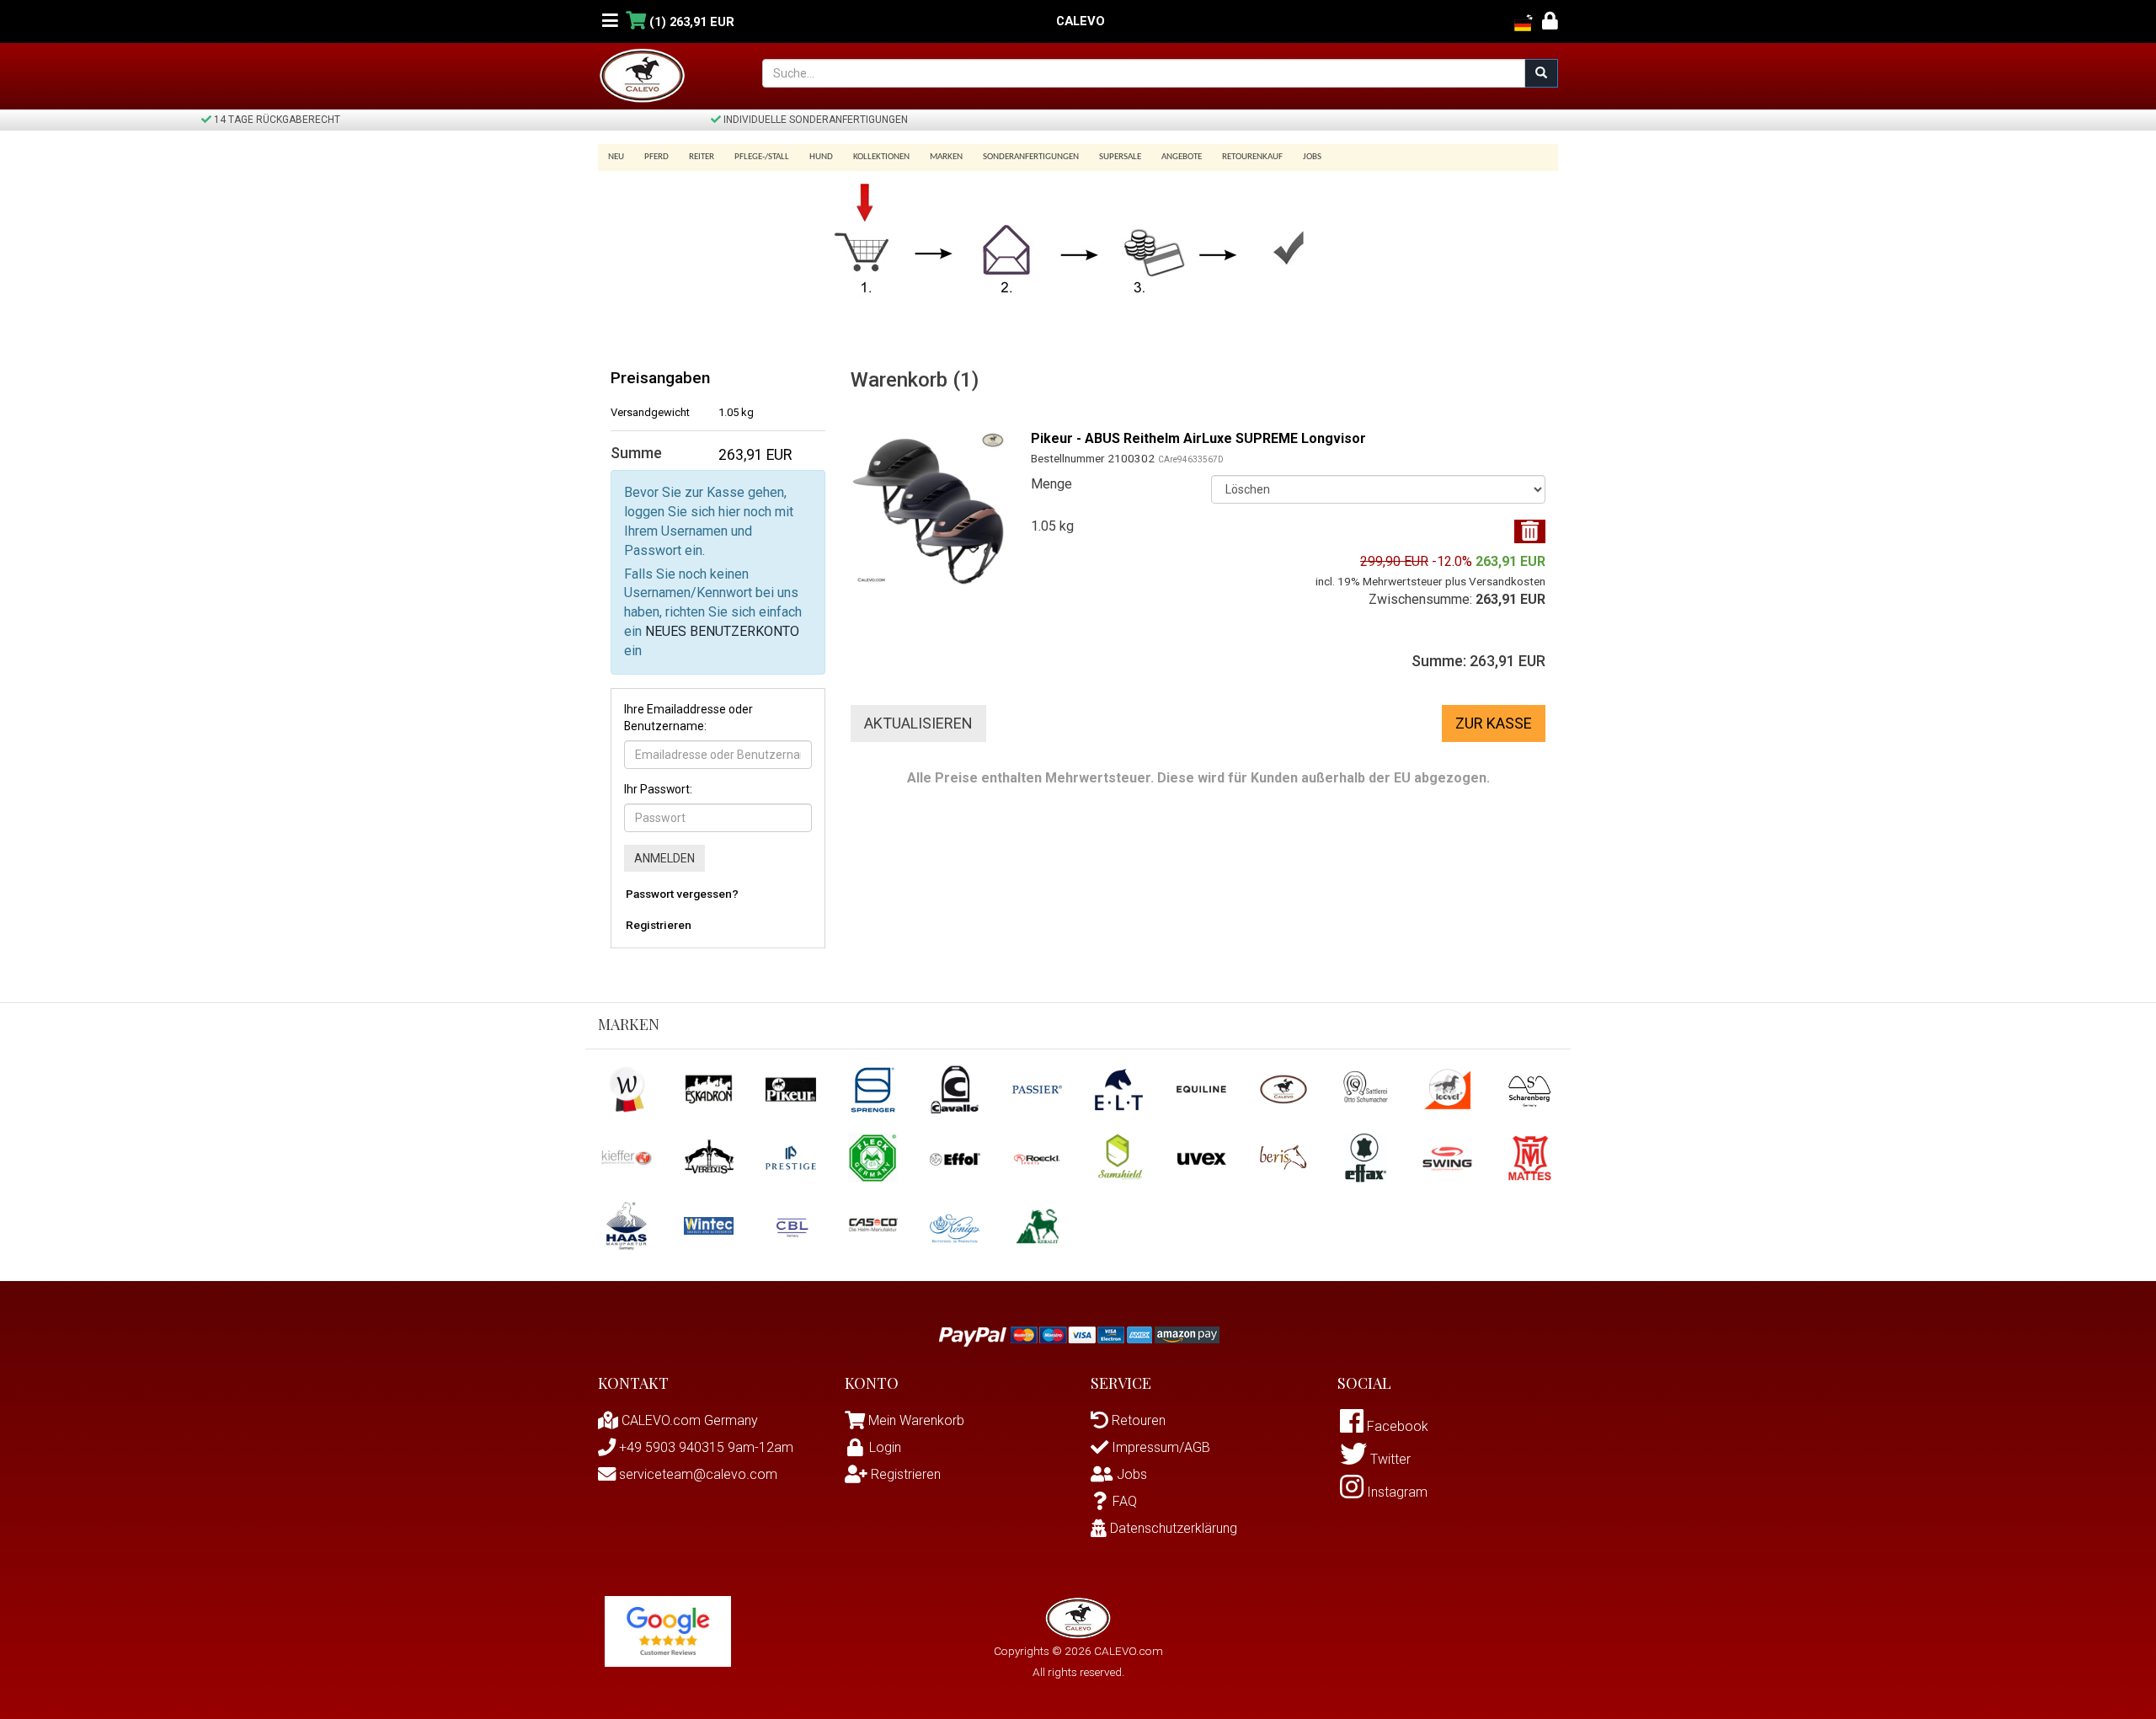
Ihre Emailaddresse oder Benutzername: (688, 718)
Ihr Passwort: (658, 789)
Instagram (1396, 1492)
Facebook (1396, 1426)
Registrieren (659, 925)
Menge (1051, 484)
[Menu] (610, 21)
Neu (616, 157)
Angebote (1182, 157)
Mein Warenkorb (916, 1420)
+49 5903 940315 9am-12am (704, 1447)
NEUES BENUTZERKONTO (722, 631)
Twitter (1389, 1459)
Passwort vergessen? (682, 894)
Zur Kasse (1494, 723)
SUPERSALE (1120, 157)
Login (885, 1447)
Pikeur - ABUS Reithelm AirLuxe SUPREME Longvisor (1198, 438)
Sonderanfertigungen (1031, 157)
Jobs (1312, 157)
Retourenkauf (1252, 157)
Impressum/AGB (1159, 1447)
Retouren (1137, 1420)
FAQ (1125, 1501)
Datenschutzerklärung (1172, 1528)
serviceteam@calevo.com (696, 1474)
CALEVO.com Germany (688, 1420)
